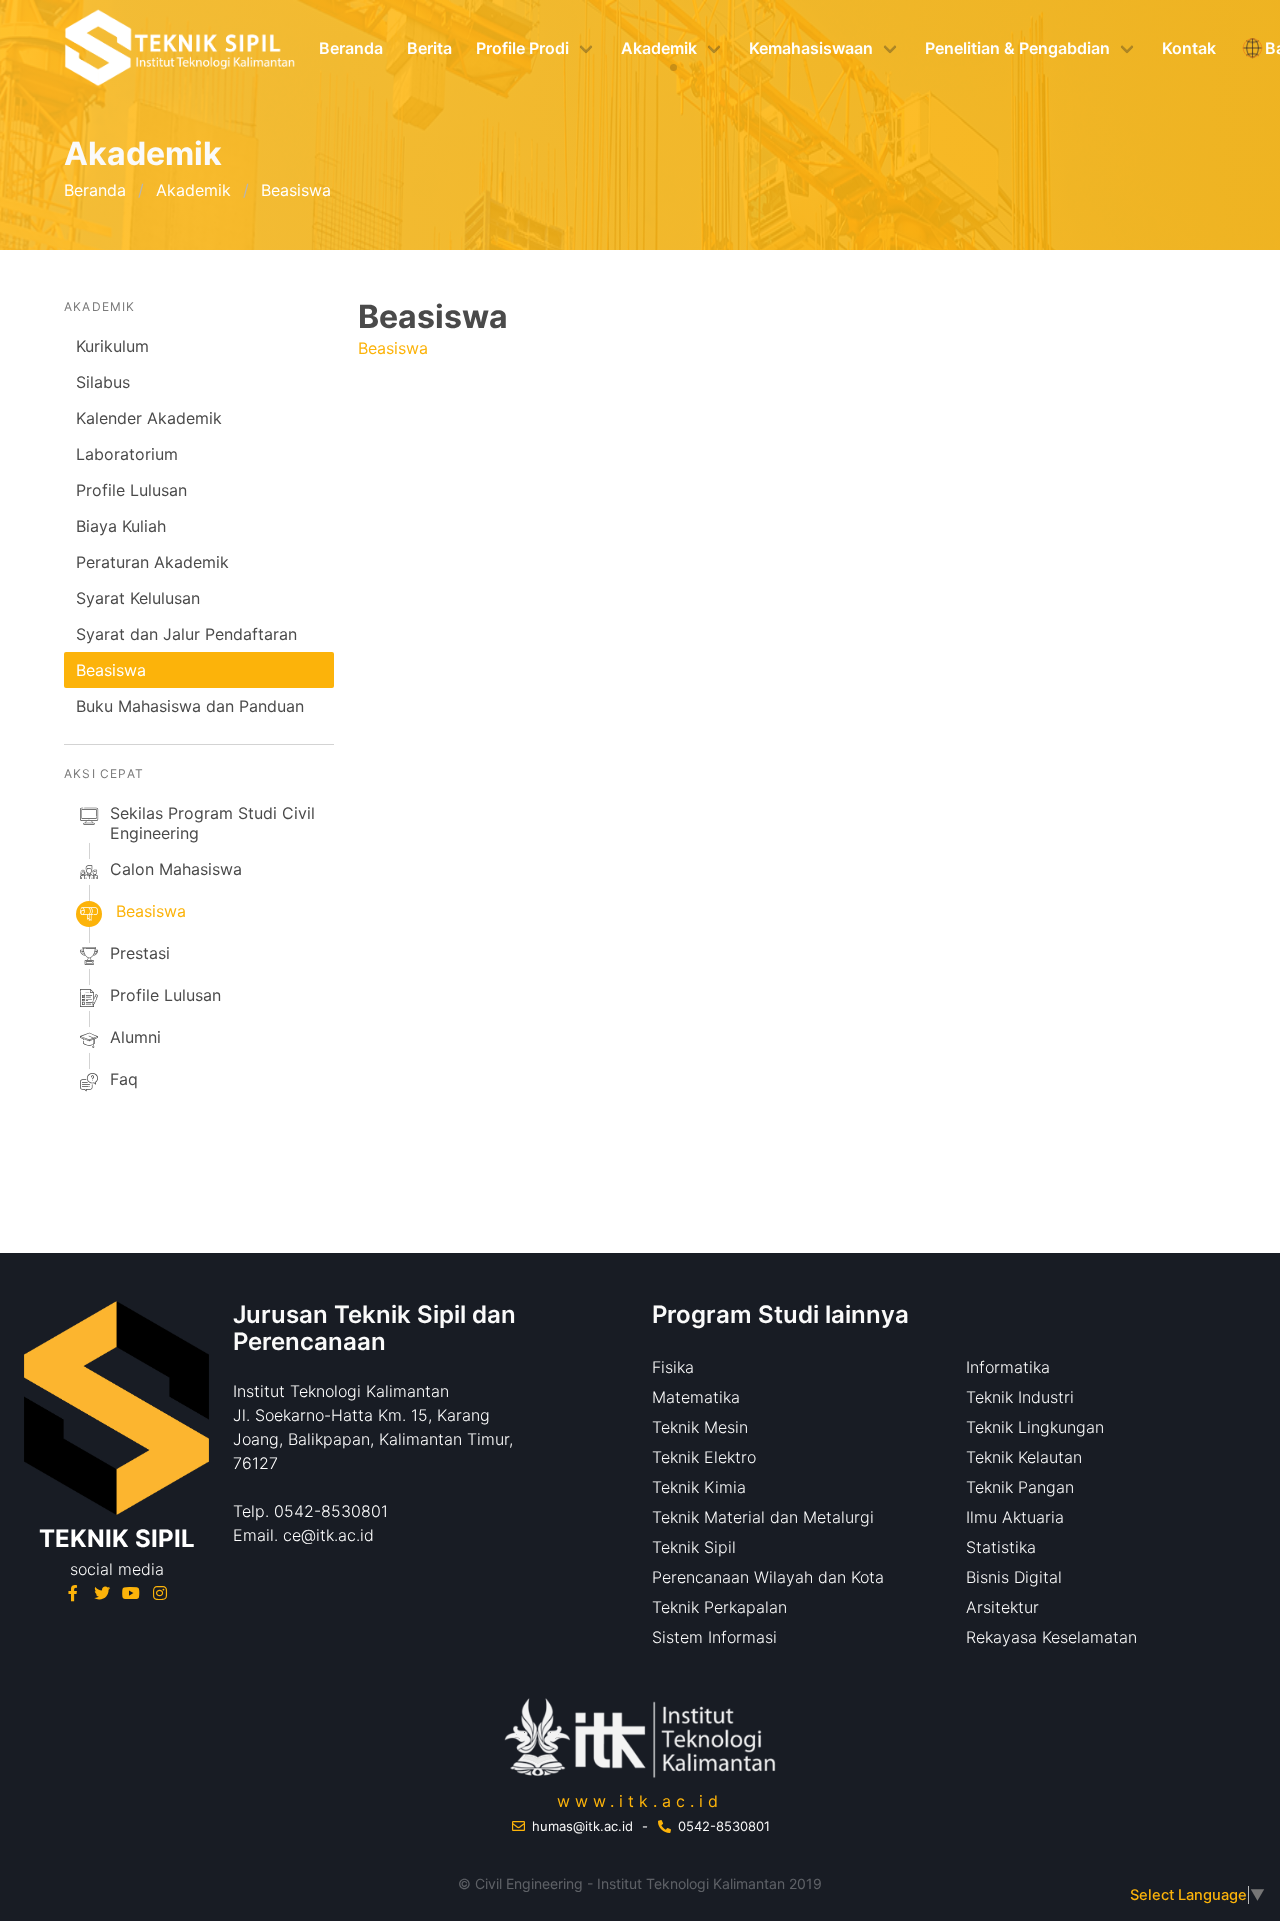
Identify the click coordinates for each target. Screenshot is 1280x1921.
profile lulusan (165, 995)
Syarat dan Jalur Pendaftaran (186, 634)
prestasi (140, 953)
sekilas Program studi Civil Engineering (212, 823)
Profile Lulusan (131, 490)
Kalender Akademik (149, 418)
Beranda (351, 48)
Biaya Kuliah (121, 526)
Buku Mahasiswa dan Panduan (190, 706)
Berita (429, 48)
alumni (135, 1037)
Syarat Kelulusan (138, 598)
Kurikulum (112, 346)
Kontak (1189, 48)
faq (124, 1079)
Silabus (103, 382)
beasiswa (151, 911)
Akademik (193, 190)
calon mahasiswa (176, 869)
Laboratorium (127, 454)
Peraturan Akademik (152, 562)
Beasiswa (111, 670)
